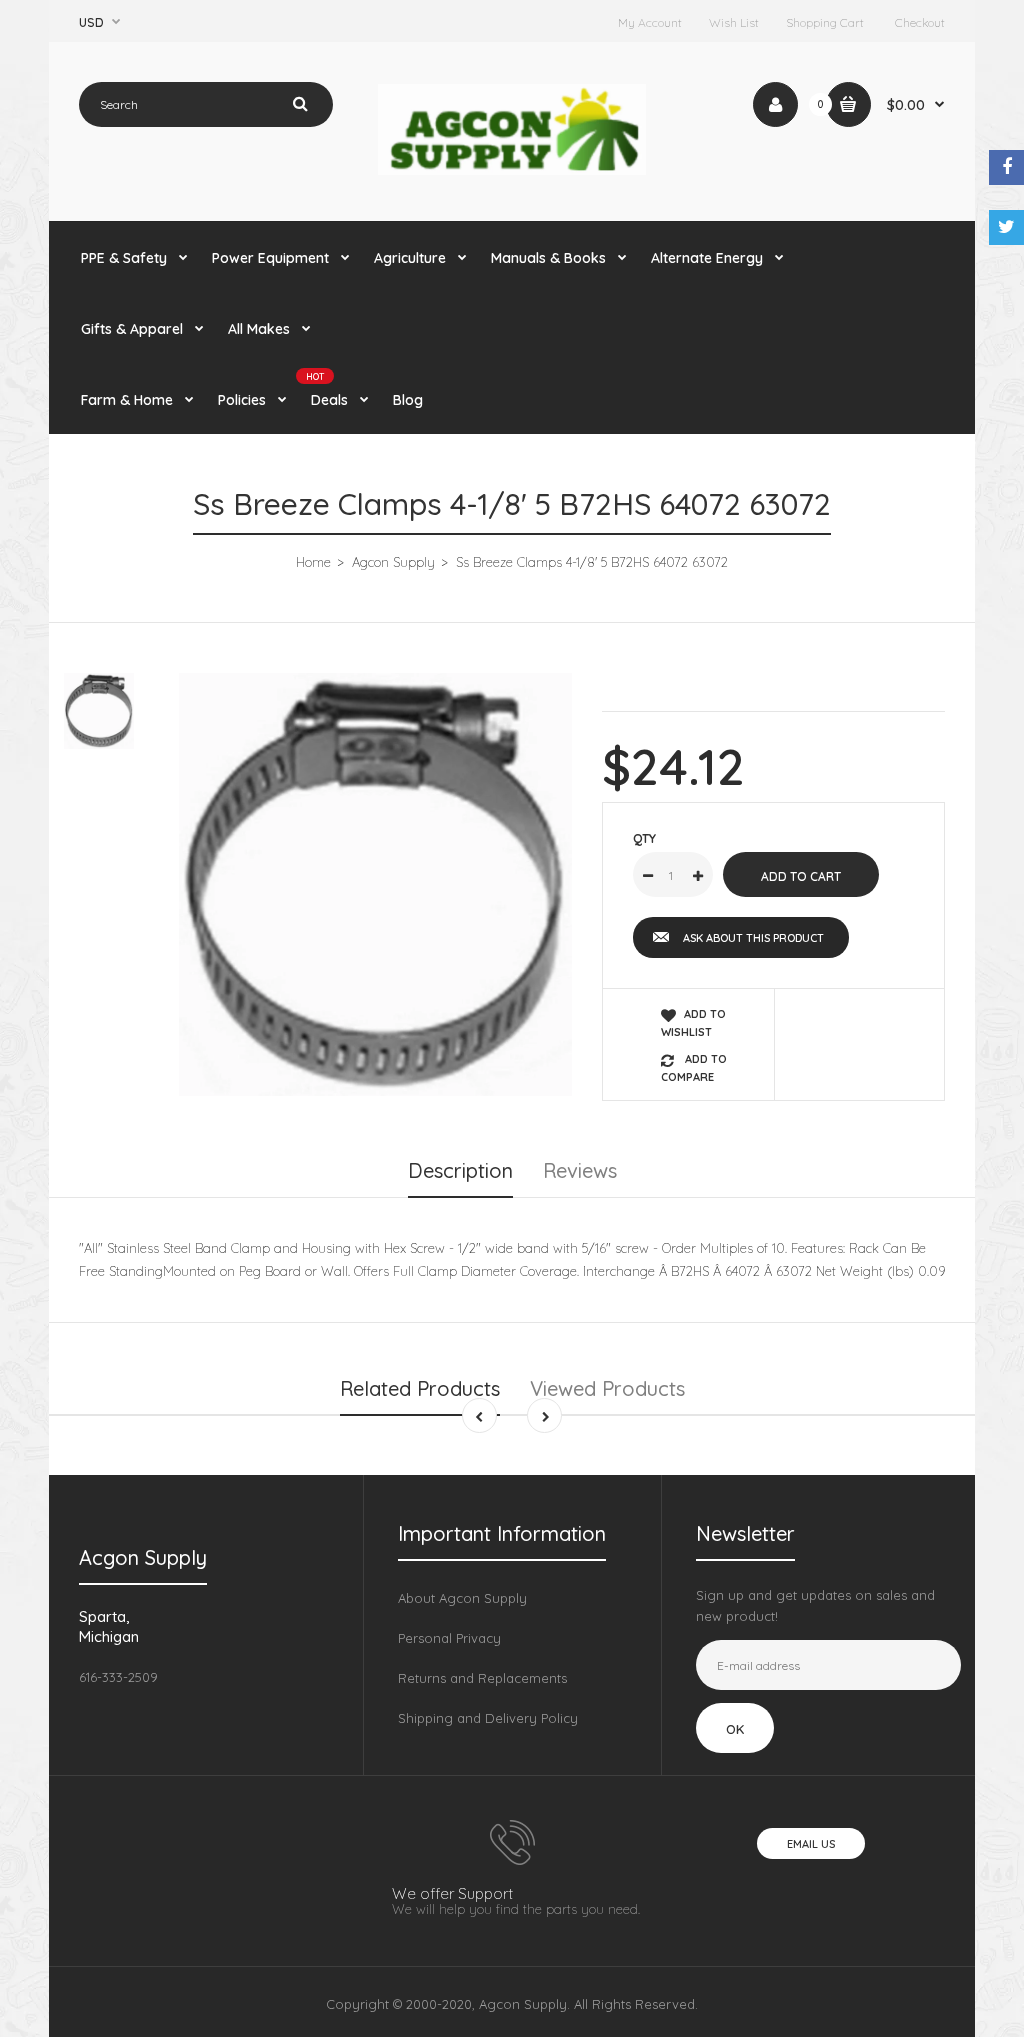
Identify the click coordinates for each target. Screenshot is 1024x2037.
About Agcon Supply (462, 1598)
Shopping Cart (825, 22)
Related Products (420, 1388)
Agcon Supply (393, 562)
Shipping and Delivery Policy (488, 1718)
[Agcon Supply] (512, 170)
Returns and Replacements (482, 1678)
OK (735, 1729)
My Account (650, 22)
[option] (375, 884)
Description (460, 1170)
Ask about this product (753, 938)
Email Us (811, 1844)
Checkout (920, 22)
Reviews (580, 1170)
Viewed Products (607, 1388)
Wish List (734, 22)
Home (313, 562)
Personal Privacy (449, 1638)
